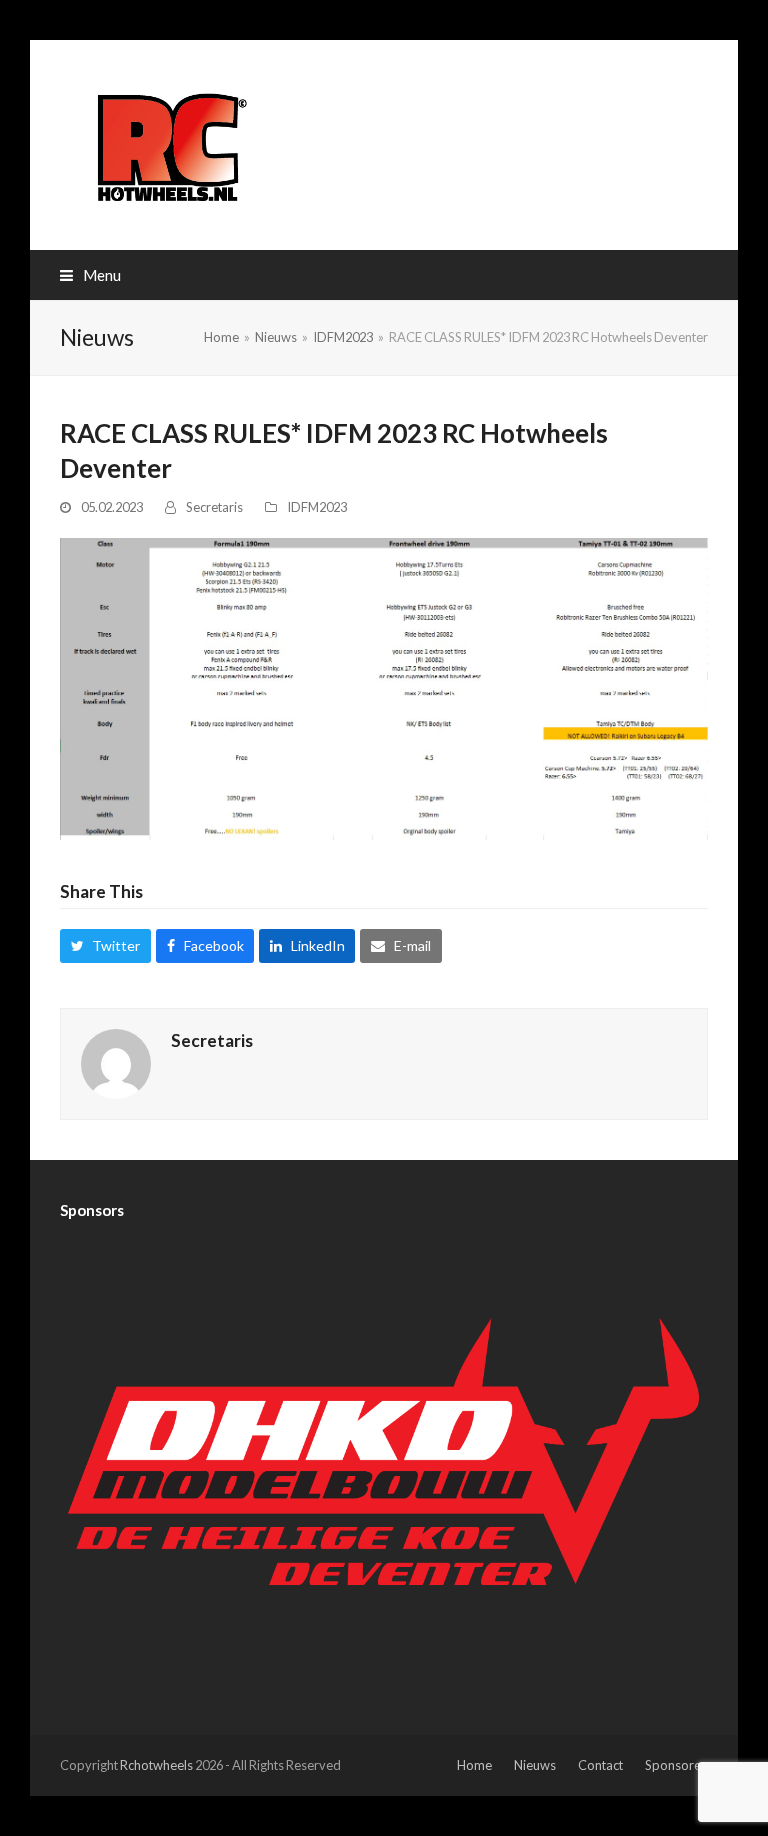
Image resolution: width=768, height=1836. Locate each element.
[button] (90, 275)
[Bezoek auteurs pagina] (116, 1062)
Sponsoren (676, 1765)
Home (474, 1765)
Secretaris (214, 507)
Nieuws (535, 1765)
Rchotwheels (156, 1765)
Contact (600, 1765)
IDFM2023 (317, 507)
